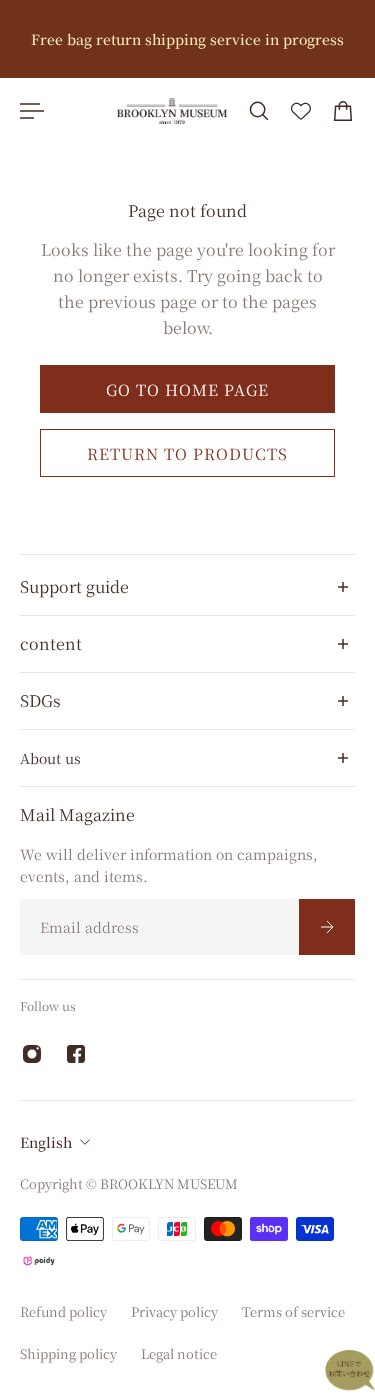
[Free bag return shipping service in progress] (187, 39)
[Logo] (172, 111)
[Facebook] (76, 1054)
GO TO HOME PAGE (187, 389)
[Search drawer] (259, 111)
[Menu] (32, 111)
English (46, 1142)
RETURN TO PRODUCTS (187, 454)
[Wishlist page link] (301, 111)
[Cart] (343, 111)
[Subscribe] (327, 927)
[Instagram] (32, 1054)
